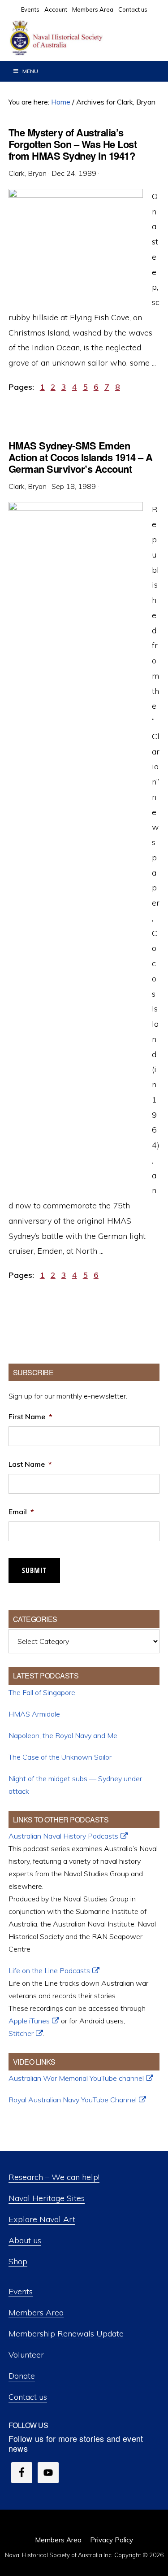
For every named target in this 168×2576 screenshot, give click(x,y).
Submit (34, 1570)
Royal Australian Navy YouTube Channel (73, 2100)
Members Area (36, 2312)
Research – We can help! (54, 2177)
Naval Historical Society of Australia (76, 38)
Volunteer (26, 2355)
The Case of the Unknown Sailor (60, 1757)
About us (25, 2240)
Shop (18, 2261)
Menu (30, 71)
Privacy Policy (112, 2540)
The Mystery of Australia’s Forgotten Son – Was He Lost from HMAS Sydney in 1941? (73, 144)
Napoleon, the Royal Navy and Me (63, 1735)
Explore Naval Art (42, 2219)
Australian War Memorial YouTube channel (76, 2078)
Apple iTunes (29, 2021)
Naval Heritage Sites (47, 2198)
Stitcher (21, 2033)
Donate (22, 2376)
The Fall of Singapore (42, 1692)
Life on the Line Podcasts (49, 1970)
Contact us (28, 2397)
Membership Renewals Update (66, 2334)
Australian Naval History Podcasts (63, 1836)
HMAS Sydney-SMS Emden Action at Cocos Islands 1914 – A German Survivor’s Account (81, 457)
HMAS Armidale (34, 1714)
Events (21, 2291)
